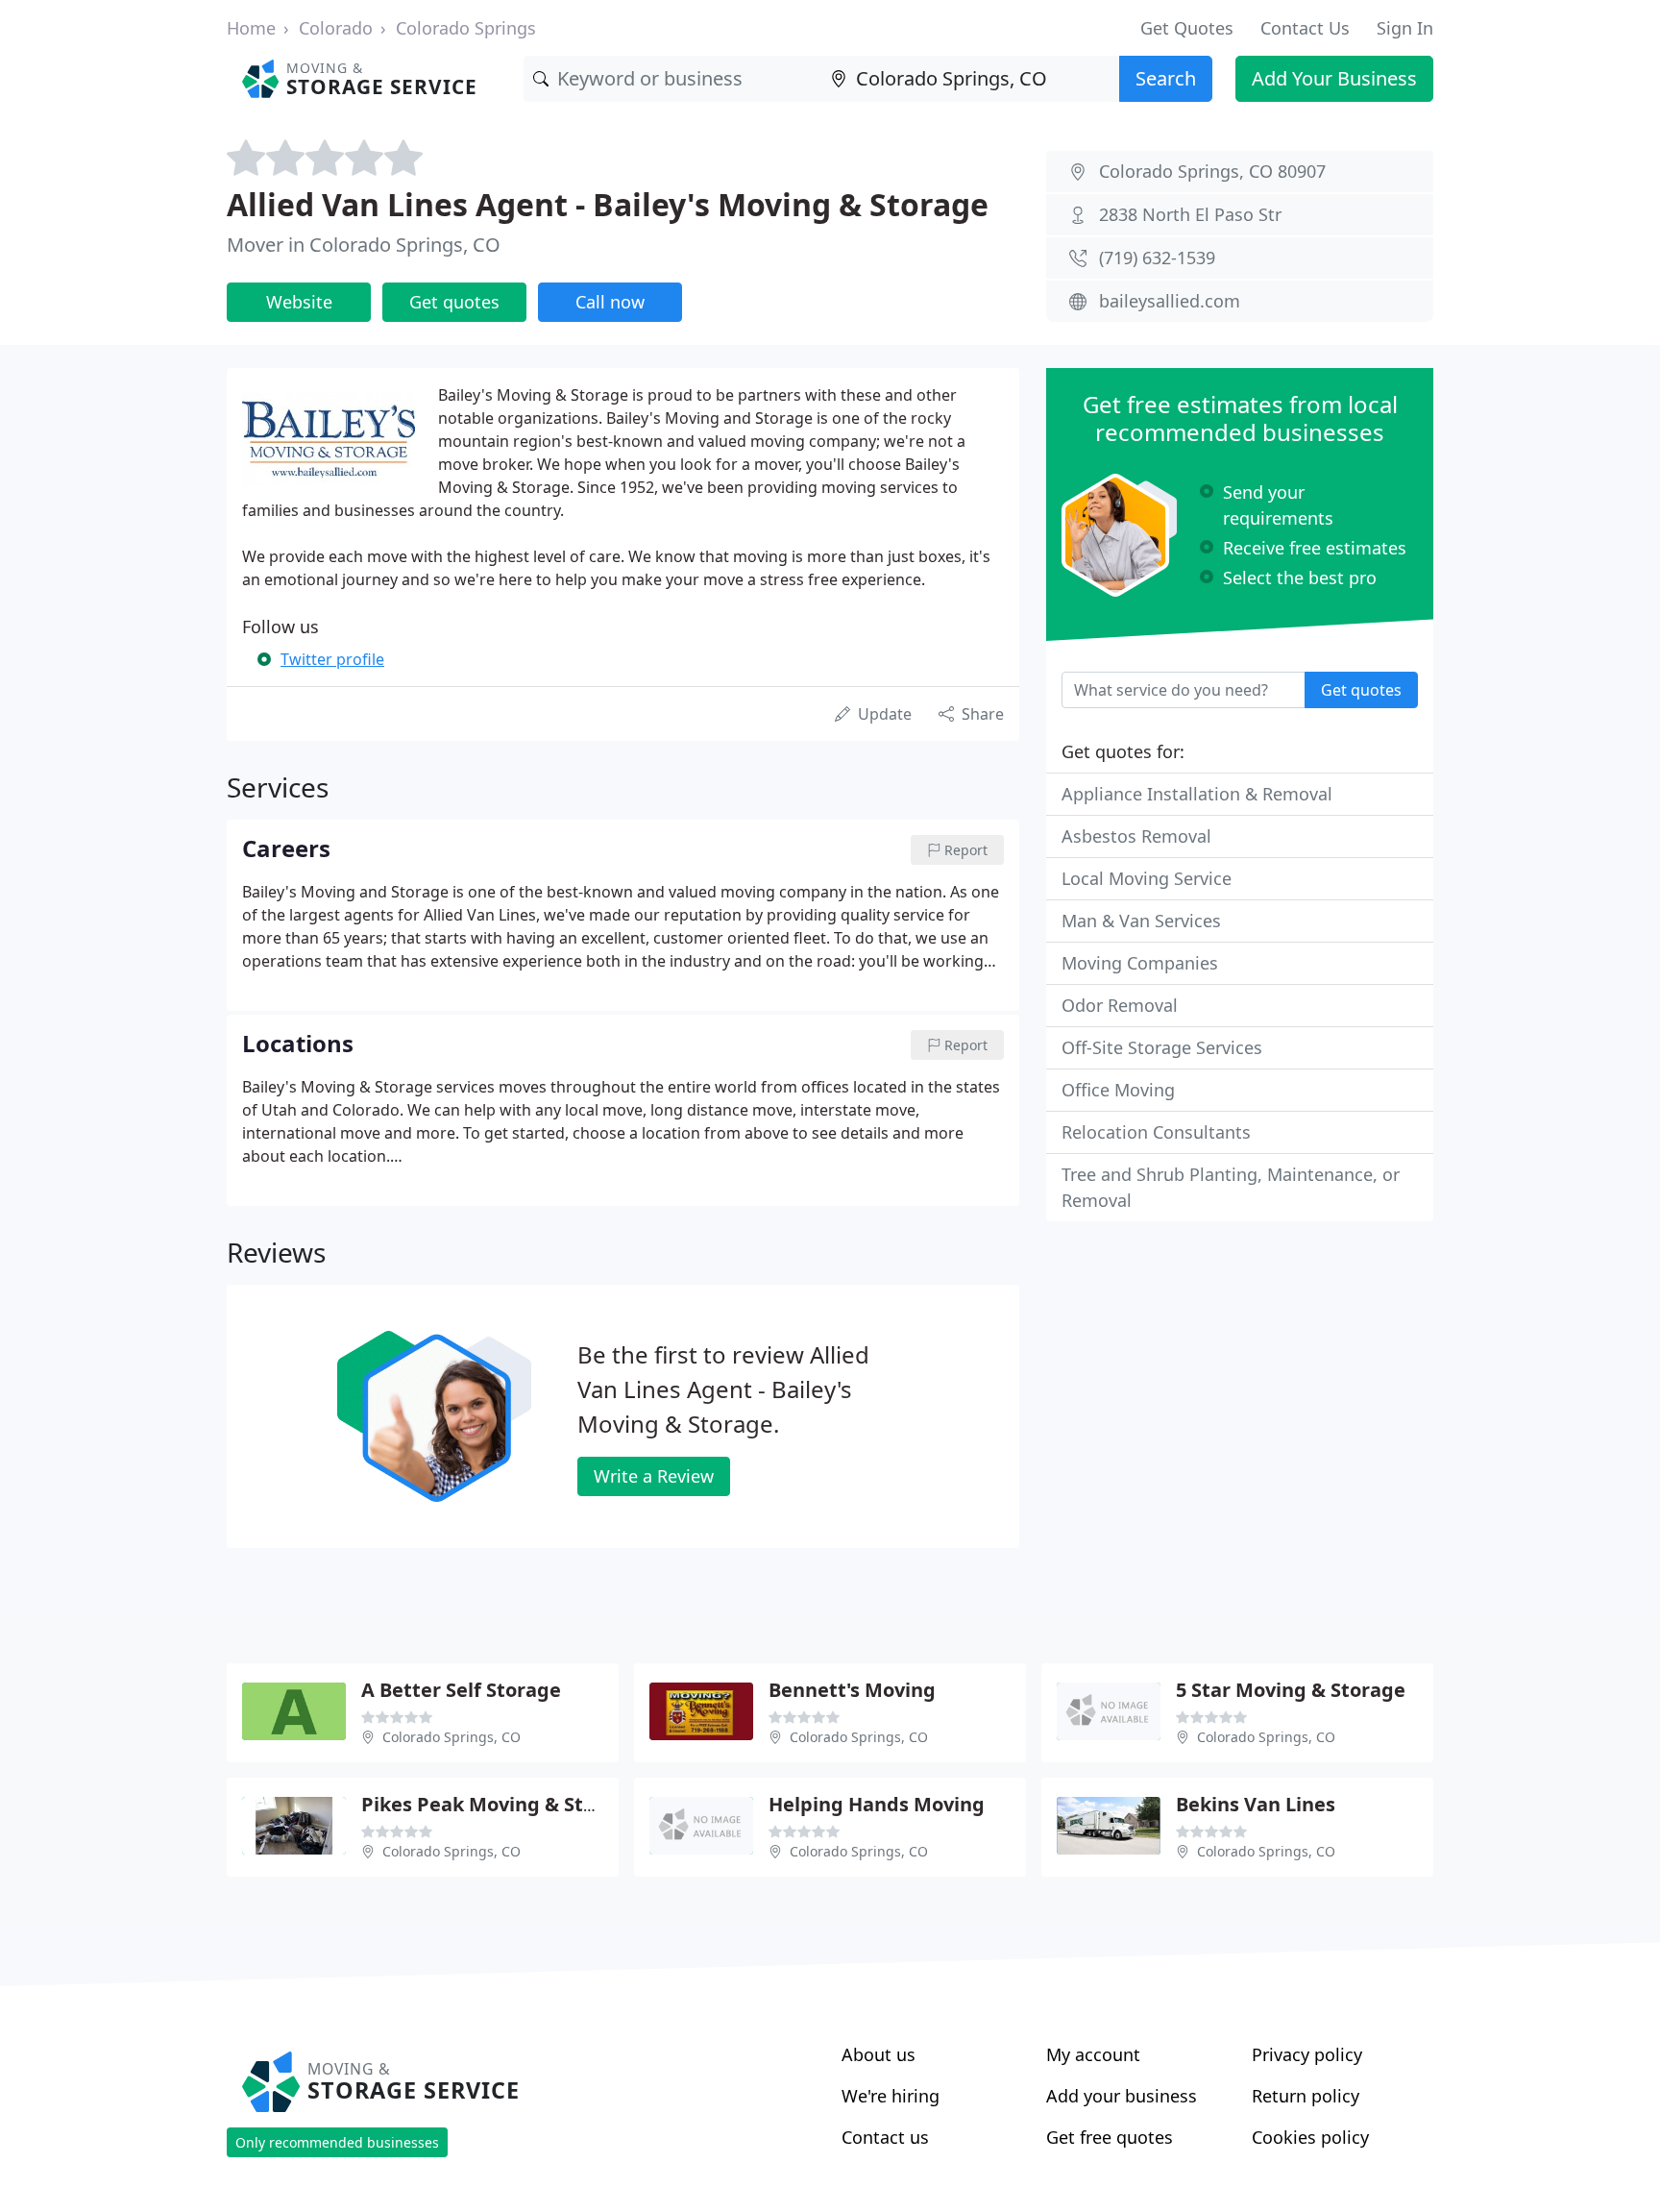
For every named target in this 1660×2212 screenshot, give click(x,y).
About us (879, 2054)
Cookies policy (1310, 2137)
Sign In (1405, 28)
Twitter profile (332, 659)
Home (251, 28)
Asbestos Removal (1136, 836)
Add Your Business (1334, 78)
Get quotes (454, 302)
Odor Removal (1120, 1005)
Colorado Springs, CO (452, 1737)
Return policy (1306, 2096)
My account (1093, 2054)
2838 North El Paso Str (1190, 214)
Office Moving (1118, 1090)
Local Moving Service (1147, 878)
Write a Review (654, 1476)
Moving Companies (1140, 963)
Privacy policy (1307, 2054)
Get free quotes (1110, 2137)
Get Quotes (1187, 28)
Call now (610, 302)
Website (299, 302)
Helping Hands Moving (877, 1804)
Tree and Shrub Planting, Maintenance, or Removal (1231, 1187)
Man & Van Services (1141, 921)
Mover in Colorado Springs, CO (364, 245)
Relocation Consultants (1156, 1132)
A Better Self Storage (461, 1690)
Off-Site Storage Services (1162, 1047)
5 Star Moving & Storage (1291, 1690)
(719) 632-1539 (1157, 258)
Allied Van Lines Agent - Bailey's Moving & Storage (608, 204)
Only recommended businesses (337, 2142)
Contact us (885, 2137)
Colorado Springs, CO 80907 (1212, 171)
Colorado (336, 28)
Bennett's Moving (852, 1690)
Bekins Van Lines (1256, 1804)
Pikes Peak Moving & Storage (500, 1804)
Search (1166, 78)
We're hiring (891, 2096)
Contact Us (1305, 28)
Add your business (1122, 2096)
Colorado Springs (466, 28)
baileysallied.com (1170, 301)
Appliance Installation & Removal (1197, 794)
